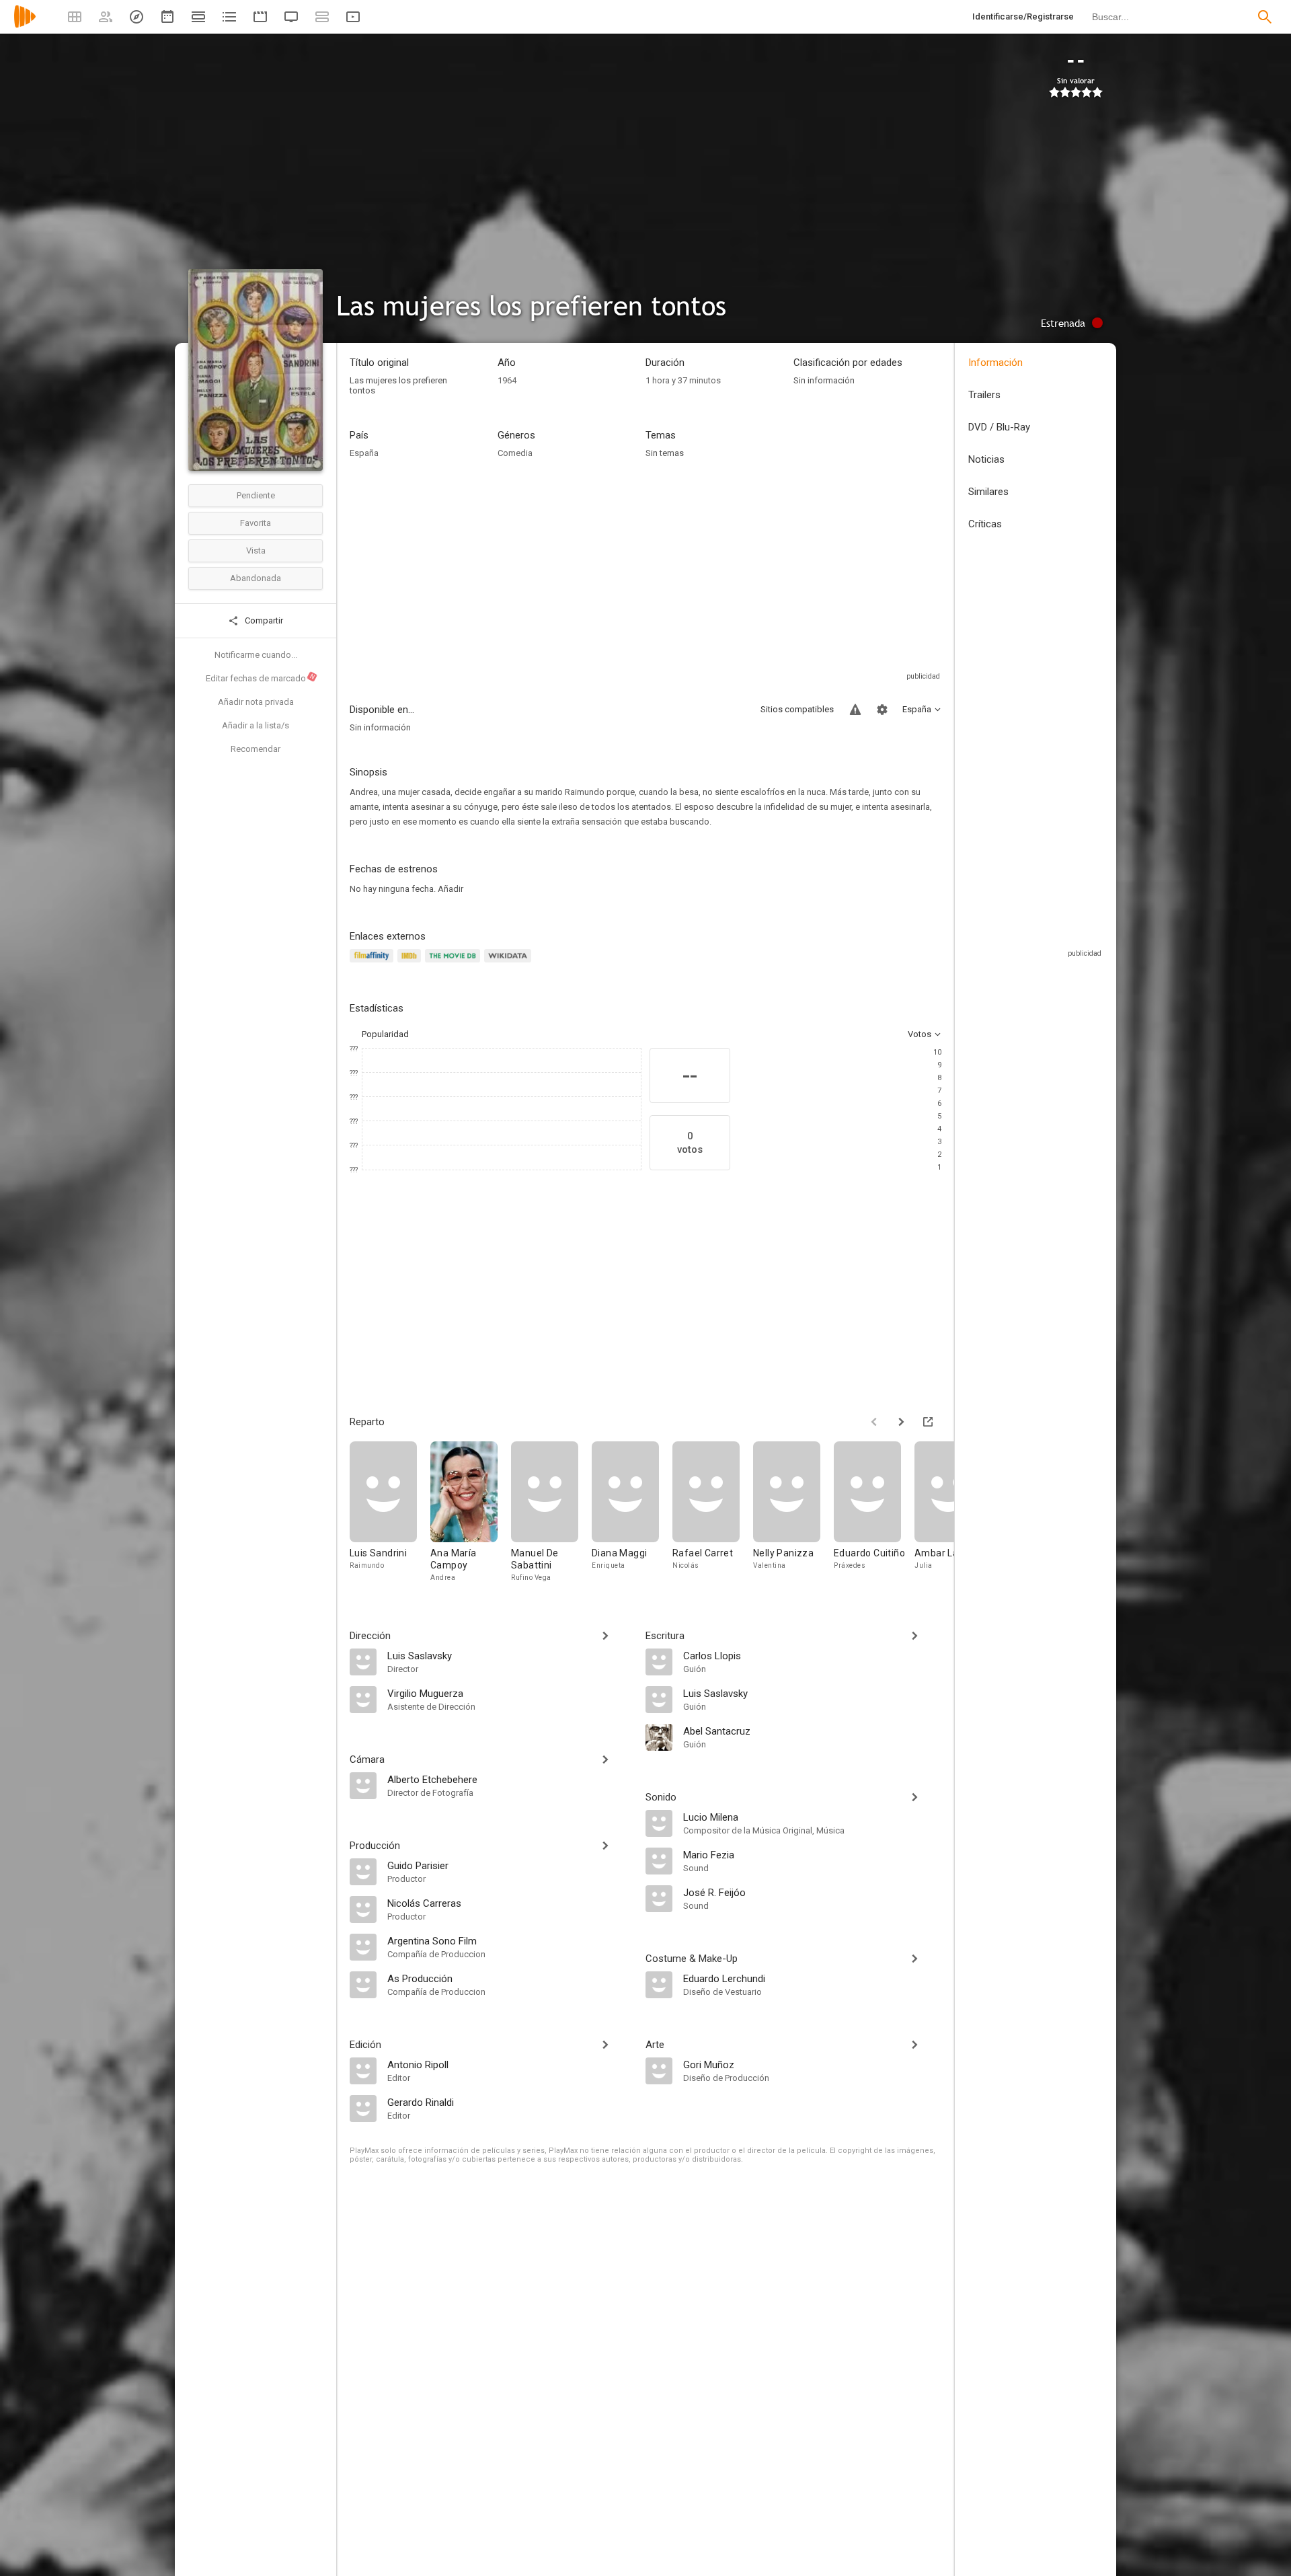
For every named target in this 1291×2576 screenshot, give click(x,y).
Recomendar (256, 749)
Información (995, 363)
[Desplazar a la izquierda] (874, 1422)
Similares (988, 492)
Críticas (985, 524)
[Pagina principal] (25, 25)
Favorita (256, 523)
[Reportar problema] (855, 710)
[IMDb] (411, 963)
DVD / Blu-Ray (999, 427)
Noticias (986, 459)
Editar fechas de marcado (261, 678)
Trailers (984, 395)
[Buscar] (1265, 17)
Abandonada (256, 578)
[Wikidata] (510, 963)
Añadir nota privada (256, 702)
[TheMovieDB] (455, 963)
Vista (256, 551)
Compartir (263, 620)
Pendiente (256, 495)
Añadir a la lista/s (256, 725)
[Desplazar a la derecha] (901, 1422)
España (364, 453)
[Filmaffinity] (374, 963)
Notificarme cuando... (256, 655)
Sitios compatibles (797, 709)
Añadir (451, 889)
